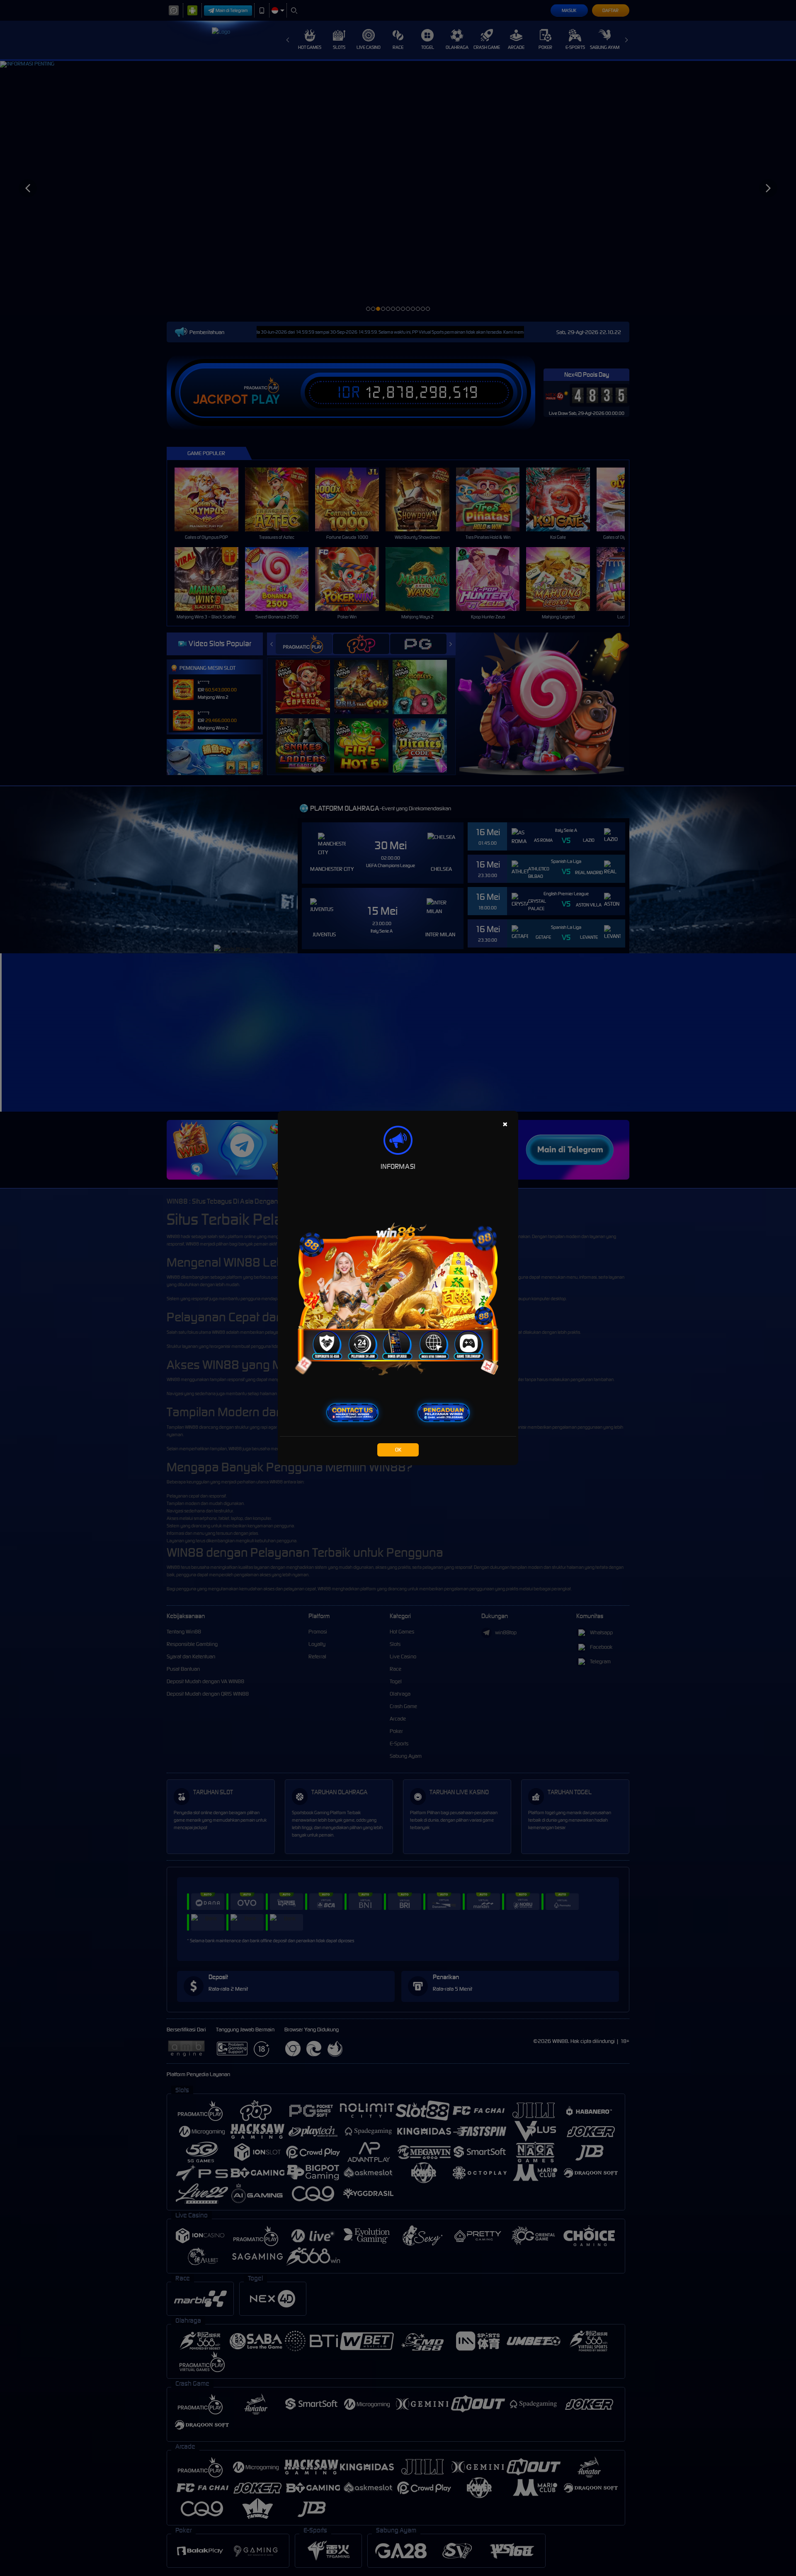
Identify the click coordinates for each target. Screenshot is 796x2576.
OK (398, 1450)
